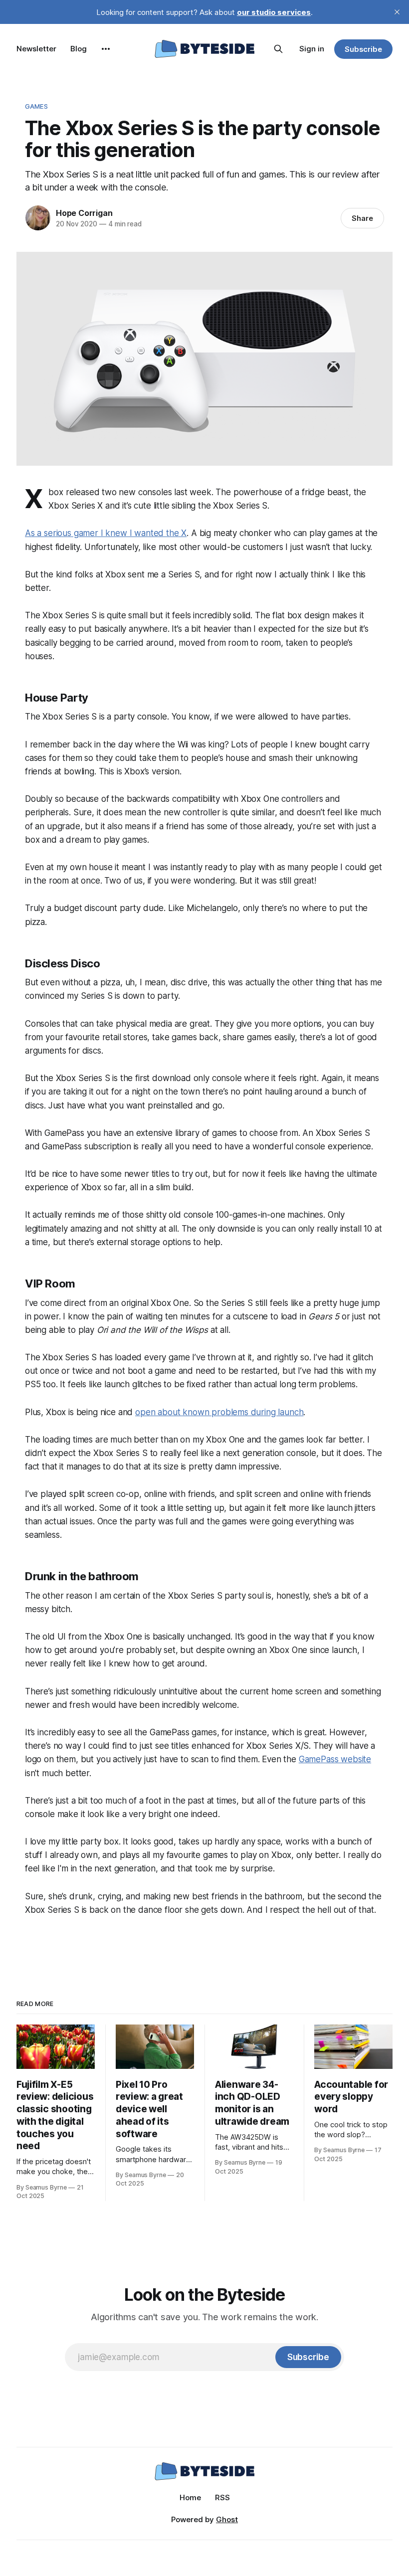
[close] (397, 12)
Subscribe (363, 49)
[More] (106, 49)
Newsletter (36, 49)
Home (190, 2497)
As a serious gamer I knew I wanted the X (106, 533)
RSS (222, 2497)
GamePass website (335, 1759)
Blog (79, 49)
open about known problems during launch (219, 1412)
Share (362, 218)
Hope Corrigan (84, 213)
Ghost (227, 2519)
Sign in (312, 49)
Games (36, 106)
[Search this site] (278, 49)
